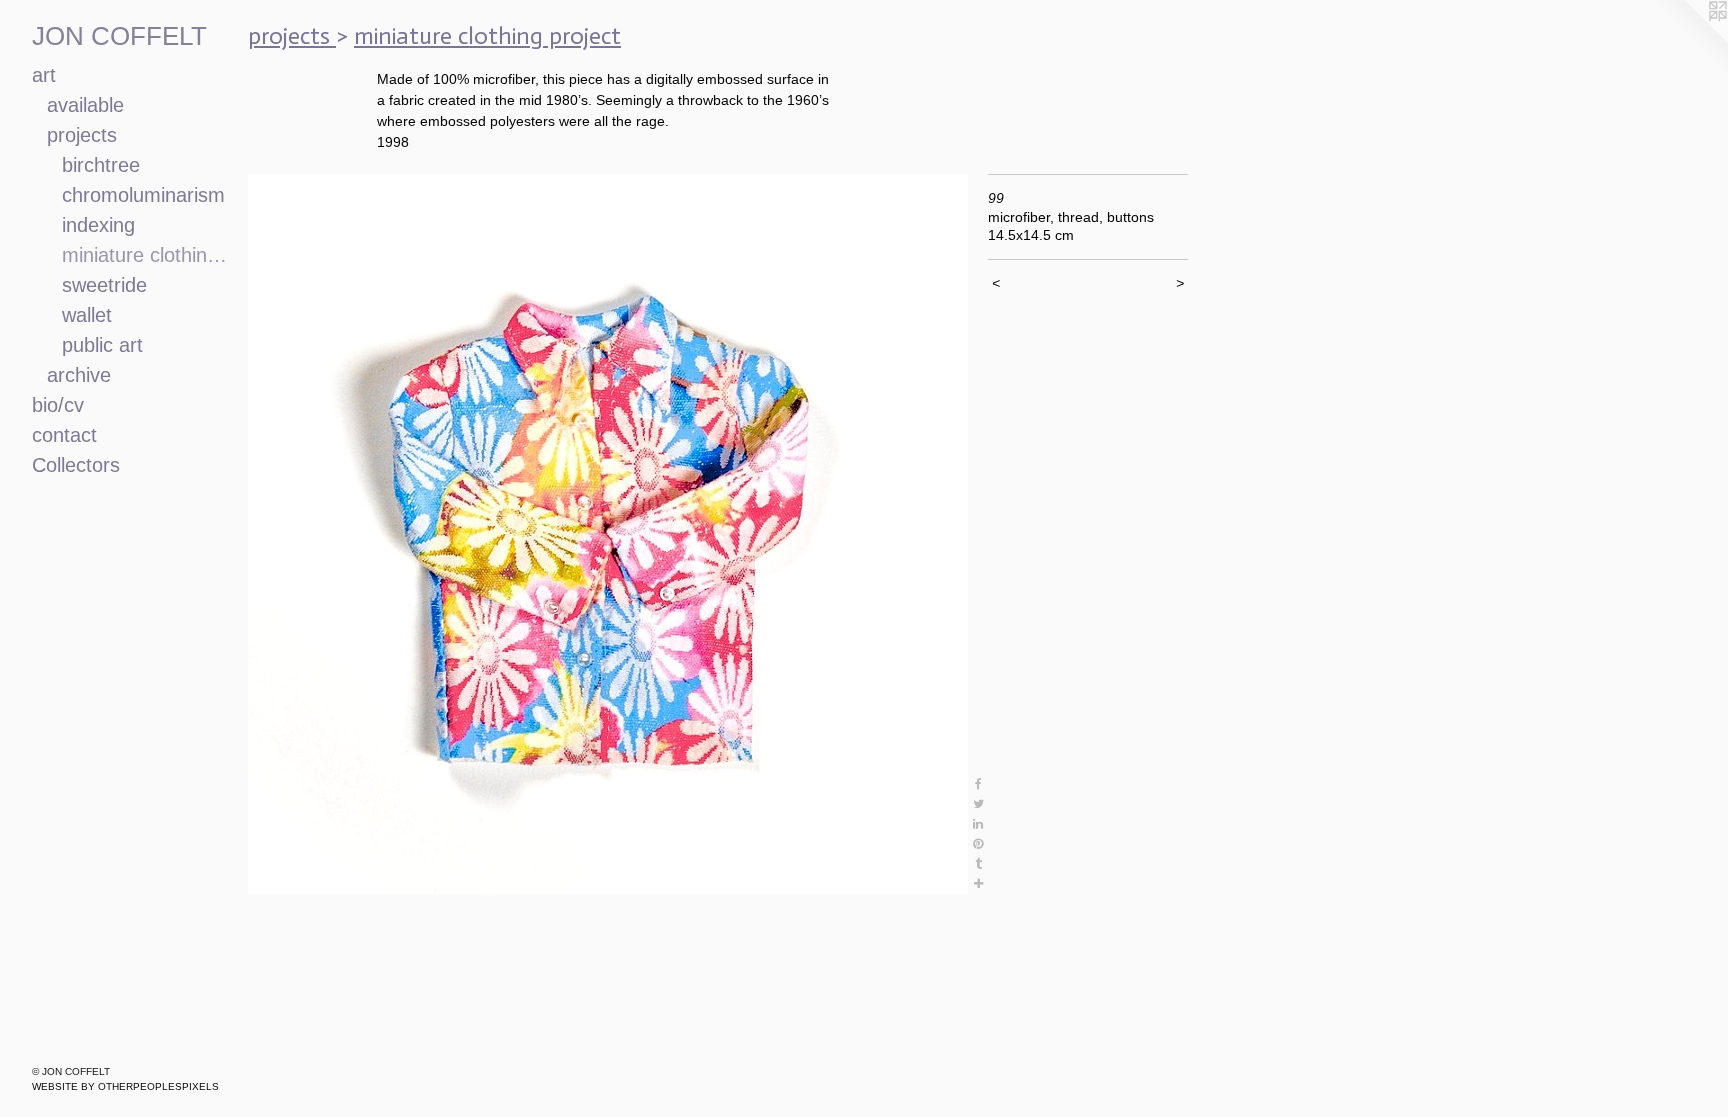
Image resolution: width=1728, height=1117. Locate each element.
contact (64, 435)
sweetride (104, 285)
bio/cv (58, 405)
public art (102, 345)
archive (79, 375)
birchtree (101, 165)
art (44, 75)
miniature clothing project (147, 255)
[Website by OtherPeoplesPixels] (1688, 40)
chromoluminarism (143, 195)
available (85, 105)
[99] (608, 534)
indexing (98, 225)
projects (82, 135)
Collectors (76, 465)
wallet (87, 315)
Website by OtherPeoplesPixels (125, 1086)
